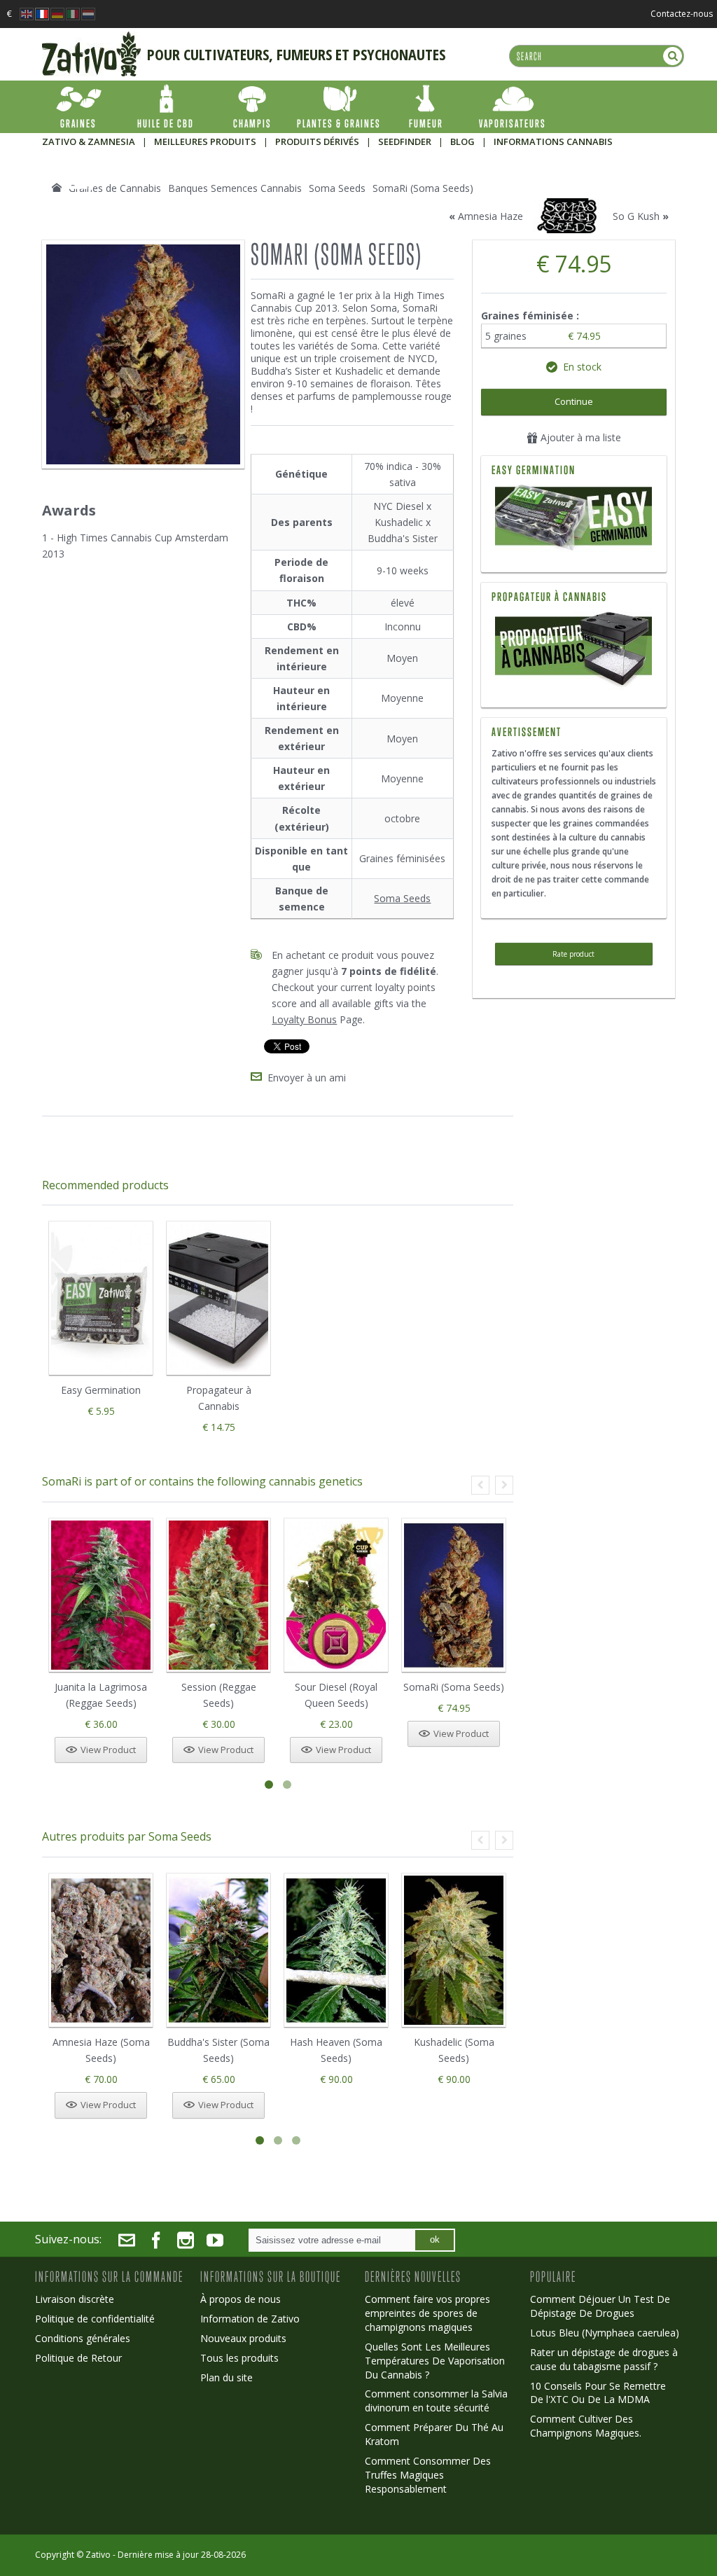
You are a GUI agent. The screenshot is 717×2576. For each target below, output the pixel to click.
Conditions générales (83, 2338)
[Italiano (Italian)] (73, 10)
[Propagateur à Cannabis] (573, 618)
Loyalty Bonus (304, 1019)
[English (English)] (27, 10)
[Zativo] (91, 39)
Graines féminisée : (531, 316)
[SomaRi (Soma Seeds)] (454, 1595)
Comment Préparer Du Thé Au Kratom (434, 2434)
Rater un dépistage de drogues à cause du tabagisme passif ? (604, 2359)
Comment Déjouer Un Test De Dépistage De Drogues (600, 2306)
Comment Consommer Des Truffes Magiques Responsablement (428, 2475)
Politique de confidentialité (95, 2319)
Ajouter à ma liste (579, 437)
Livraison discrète (75, 2299)
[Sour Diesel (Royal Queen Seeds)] (336, 1595)
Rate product (573, 954)
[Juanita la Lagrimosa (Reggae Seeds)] (101, 1595)
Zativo (98, 2555)
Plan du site (227, 2377)
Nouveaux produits (243, 2338)
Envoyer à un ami (307, 1078)
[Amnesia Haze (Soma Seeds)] (101, 1950)
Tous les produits (239, 2358)
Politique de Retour (78, 2358)
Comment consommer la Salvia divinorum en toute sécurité (436, 2401)
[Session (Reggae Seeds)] (218, 1595)
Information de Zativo (250, 2319)
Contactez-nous (682, 14)
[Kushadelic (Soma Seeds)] (454, 1950)
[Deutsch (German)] (57, 10)
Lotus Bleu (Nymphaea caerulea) (605, 2333)
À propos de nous (241, 2299)
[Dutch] (88, 10)
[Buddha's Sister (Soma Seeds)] (218, 1950)
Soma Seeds (402, 898)
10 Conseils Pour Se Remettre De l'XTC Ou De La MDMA (598, 2393)
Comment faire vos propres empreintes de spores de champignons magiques (427, 2313)
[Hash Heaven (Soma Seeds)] (336, 1950)
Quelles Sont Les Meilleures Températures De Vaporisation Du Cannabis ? (435, 2361)
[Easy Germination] (574, 520)
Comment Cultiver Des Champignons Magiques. (586, 2426)
